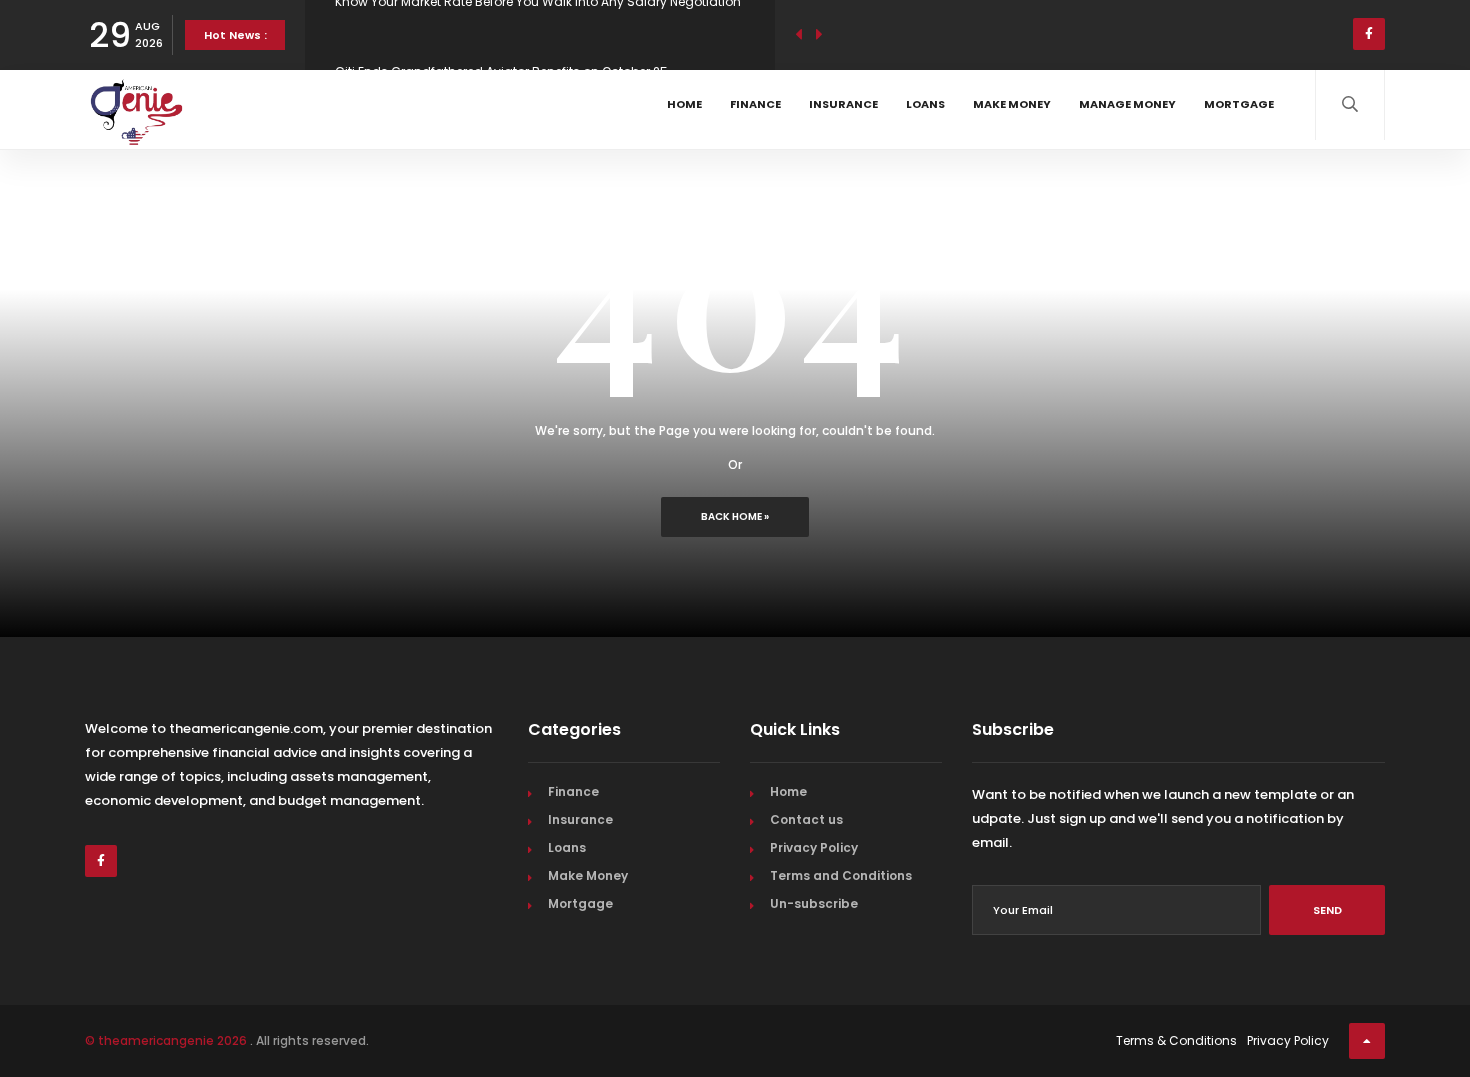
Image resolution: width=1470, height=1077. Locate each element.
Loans (925, 104)
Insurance (843, 104)
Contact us (806, 819)
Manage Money (1127, 104)
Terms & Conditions (1176, 1040)
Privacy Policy (814, 847)
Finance (755, 104)
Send (1327, 910)
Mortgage (1239, 104)
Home (684, 104)
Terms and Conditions (841, 875)
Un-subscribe (814, 903)
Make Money (1012, 104)
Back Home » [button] (735, 516)
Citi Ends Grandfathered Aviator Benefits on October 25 (501, 39)
